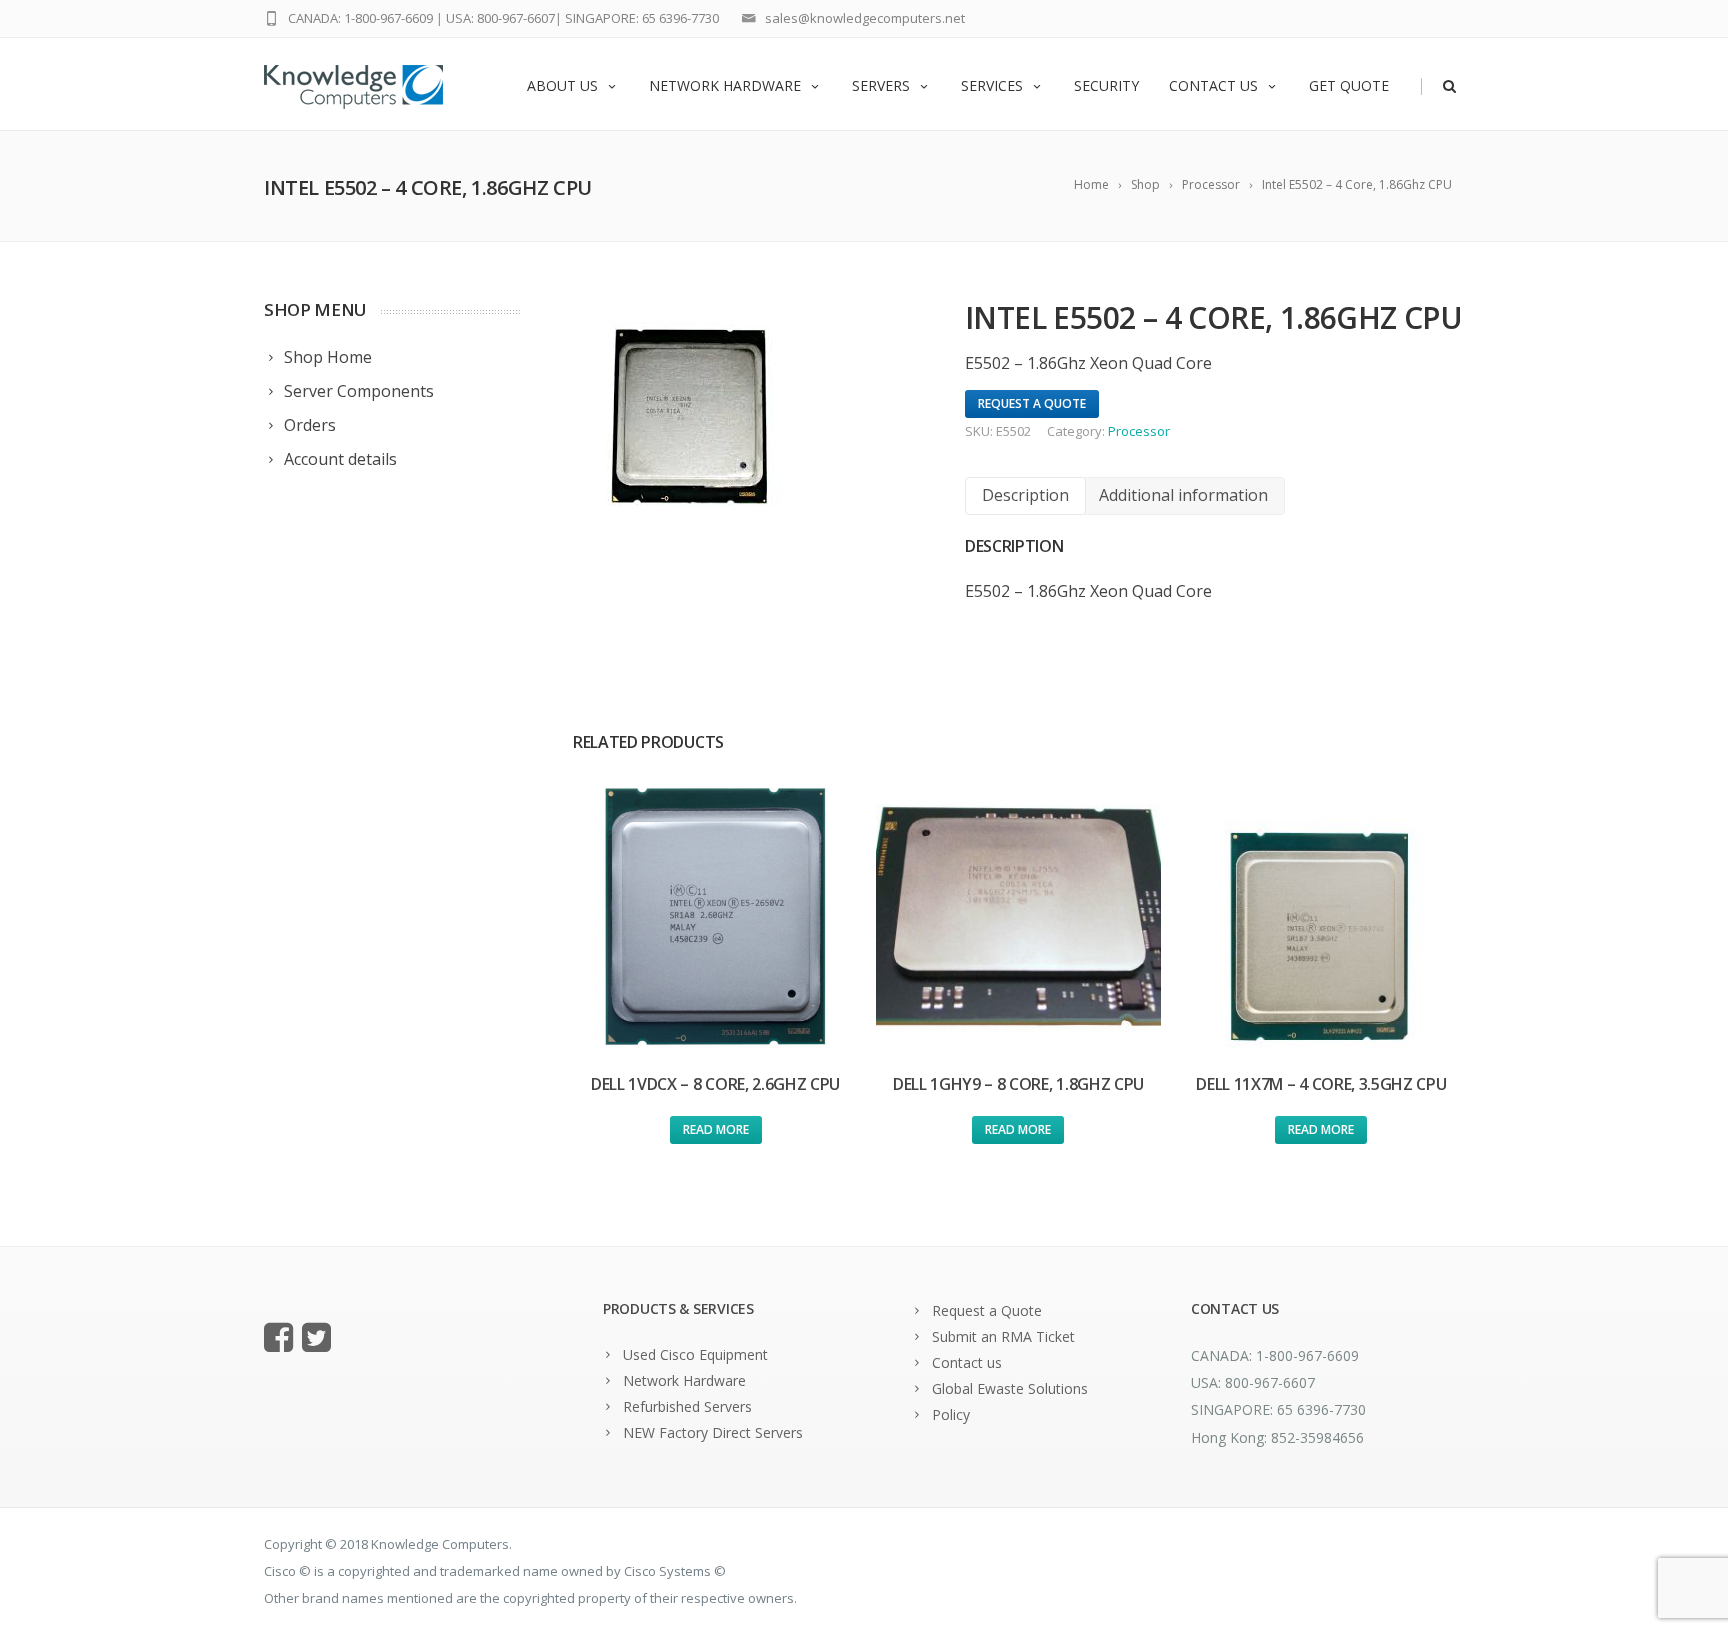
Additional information (1183, 495)
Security (1106, 85)
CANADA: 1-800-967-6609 (360, 18)
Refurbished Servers (687, 1406)
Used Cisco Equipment (695, 1354)
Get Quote (1349, 85)
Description (1025, 495)
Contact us (1213, 85)
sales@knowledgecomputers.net (865, 18)
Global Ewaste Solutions (1010, 1388)
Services (992, 85)
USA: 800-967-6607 (500, 18)
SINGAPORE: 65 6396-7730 (642, 18)
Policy (951, 1414)
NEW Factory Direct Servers (713, 1432)
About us (562, 85)
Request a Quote (987, 1310)
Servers (881, 85)
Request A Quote (1032, 403)
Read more (716, 1129)
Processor (1139, 431)
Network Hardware (725, 85)
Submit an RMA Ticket (1003, 1336)
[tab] (1025, 495)
